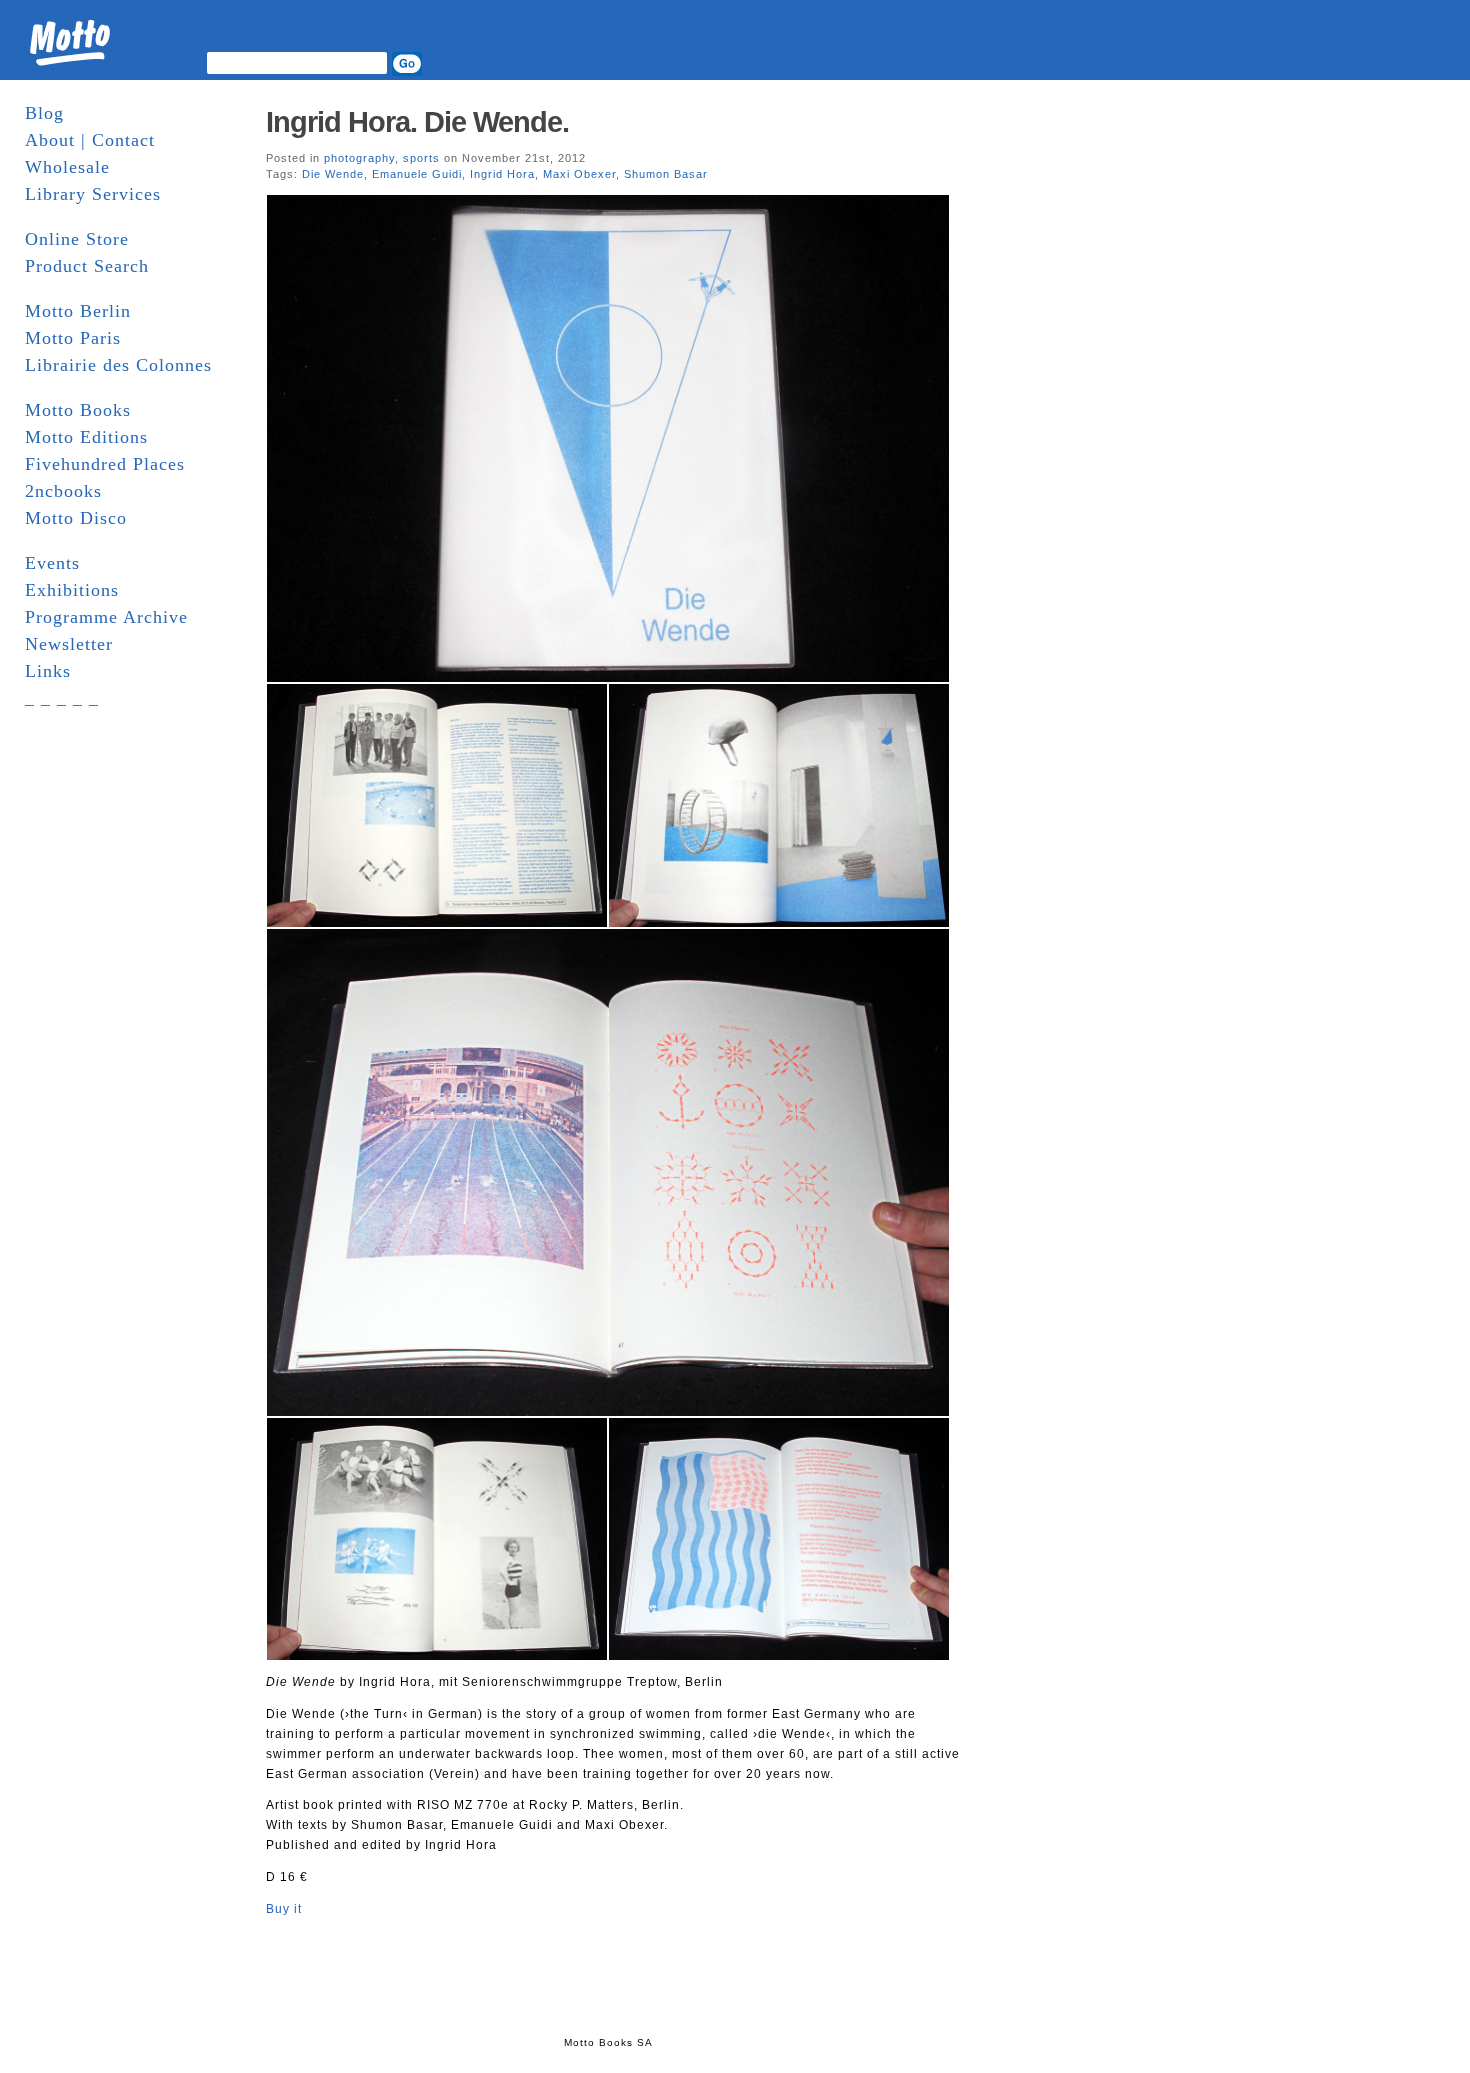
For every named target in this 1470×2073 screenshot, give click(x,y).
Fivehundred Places (105, 464)
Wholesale (67, 167)
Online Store (77, 239)
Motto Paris (73, 338)
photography (359, 158)
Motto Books (78, 410)
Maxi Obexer (579, 174)
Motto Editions (86, 437)
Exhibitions (72, 590)
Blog (44, 113)
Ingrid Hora (502, 174)
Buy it (284, 1909)
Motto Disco (76, 518)
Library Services (93, 194)
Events (52, 563)
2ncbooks (63, 491)
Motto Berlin (78, 311)
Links (48, 671)
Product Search (87, 266)
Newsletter (69, 644)
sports (421, 158)
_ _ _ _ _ (62, 698)
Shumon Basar (666, 174)
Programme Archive (106, 617)
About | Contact (90, 140)
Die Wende (333, 174)
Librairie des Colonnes (118, 365)
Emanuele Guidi (417, 174)
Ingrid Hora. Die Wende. (417, 122)
